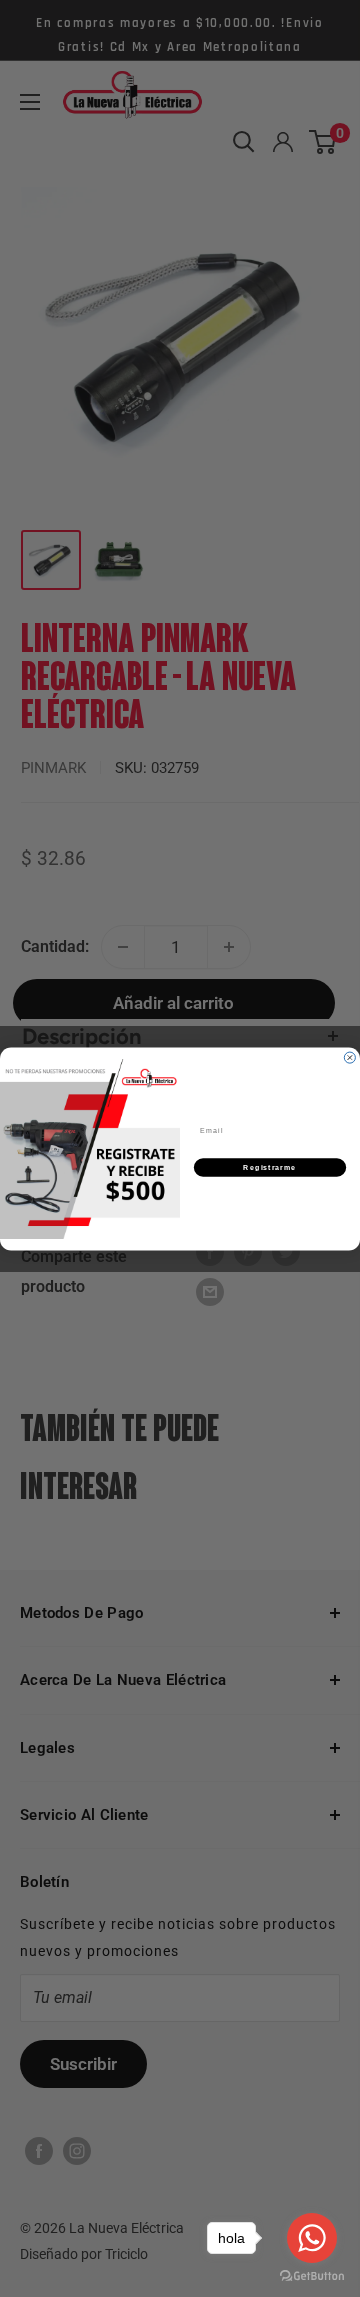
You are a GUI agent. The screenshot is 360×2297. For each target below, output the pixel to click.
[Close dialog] (349, 1057)
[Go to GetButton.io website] (312, 2276)
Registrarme (269, 1167)
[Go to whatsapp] (312, 2238)
